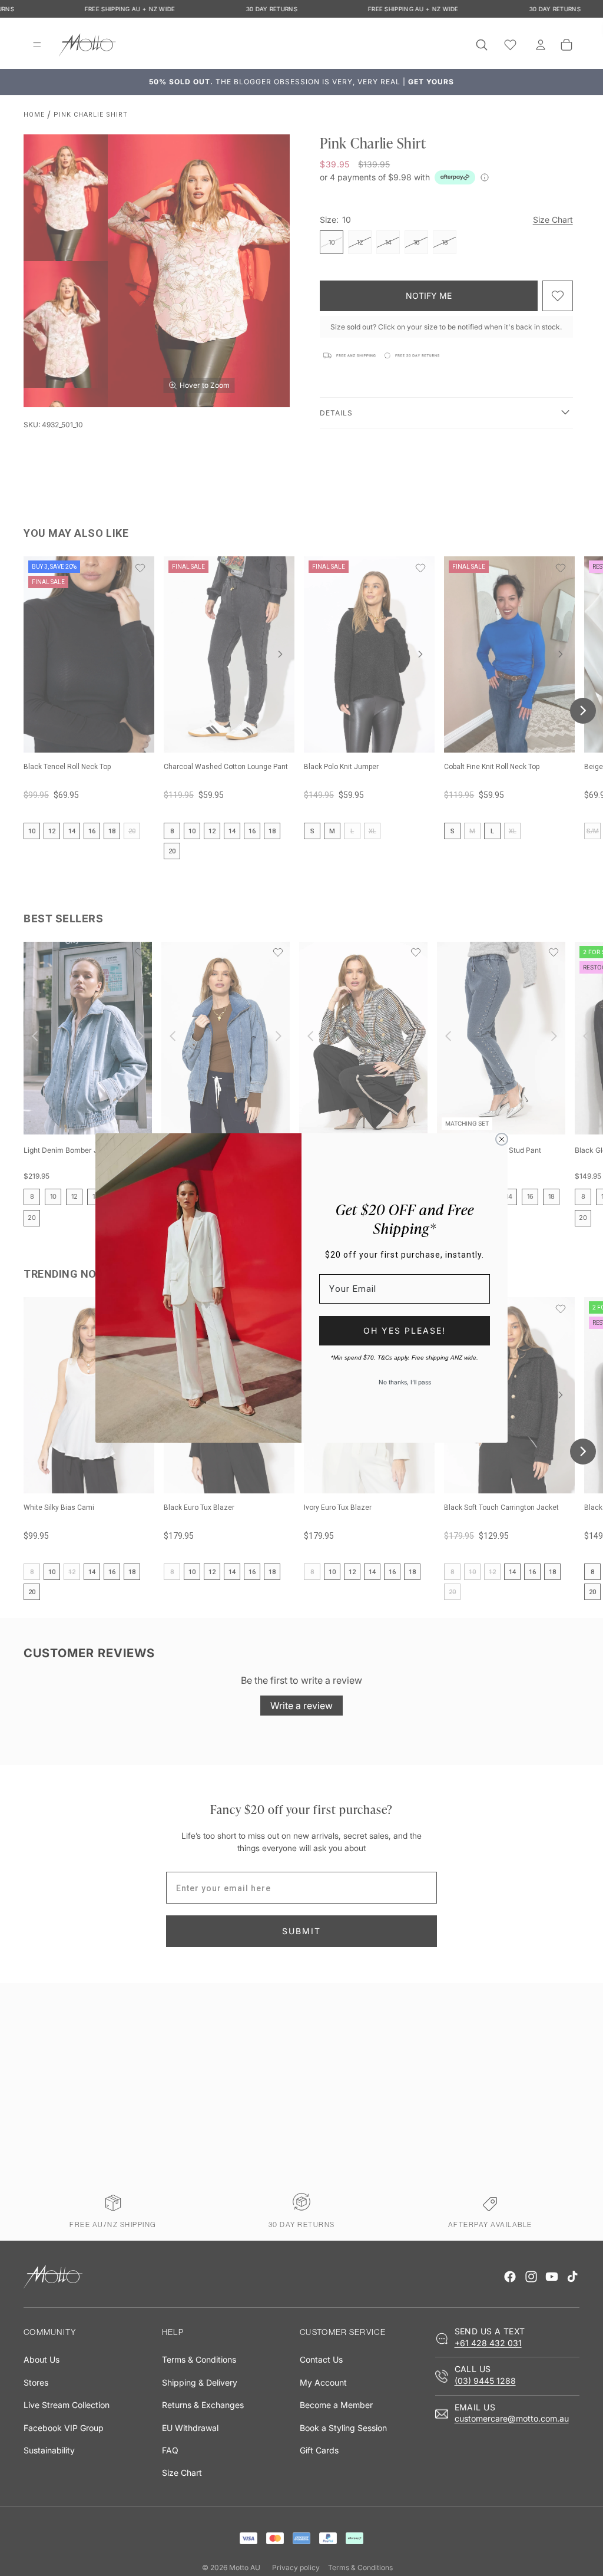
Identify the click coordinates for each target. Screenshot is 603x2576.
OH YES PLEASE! (405, 1330)
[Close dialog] (502, 1139)
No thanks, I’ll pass (405, 1382)
